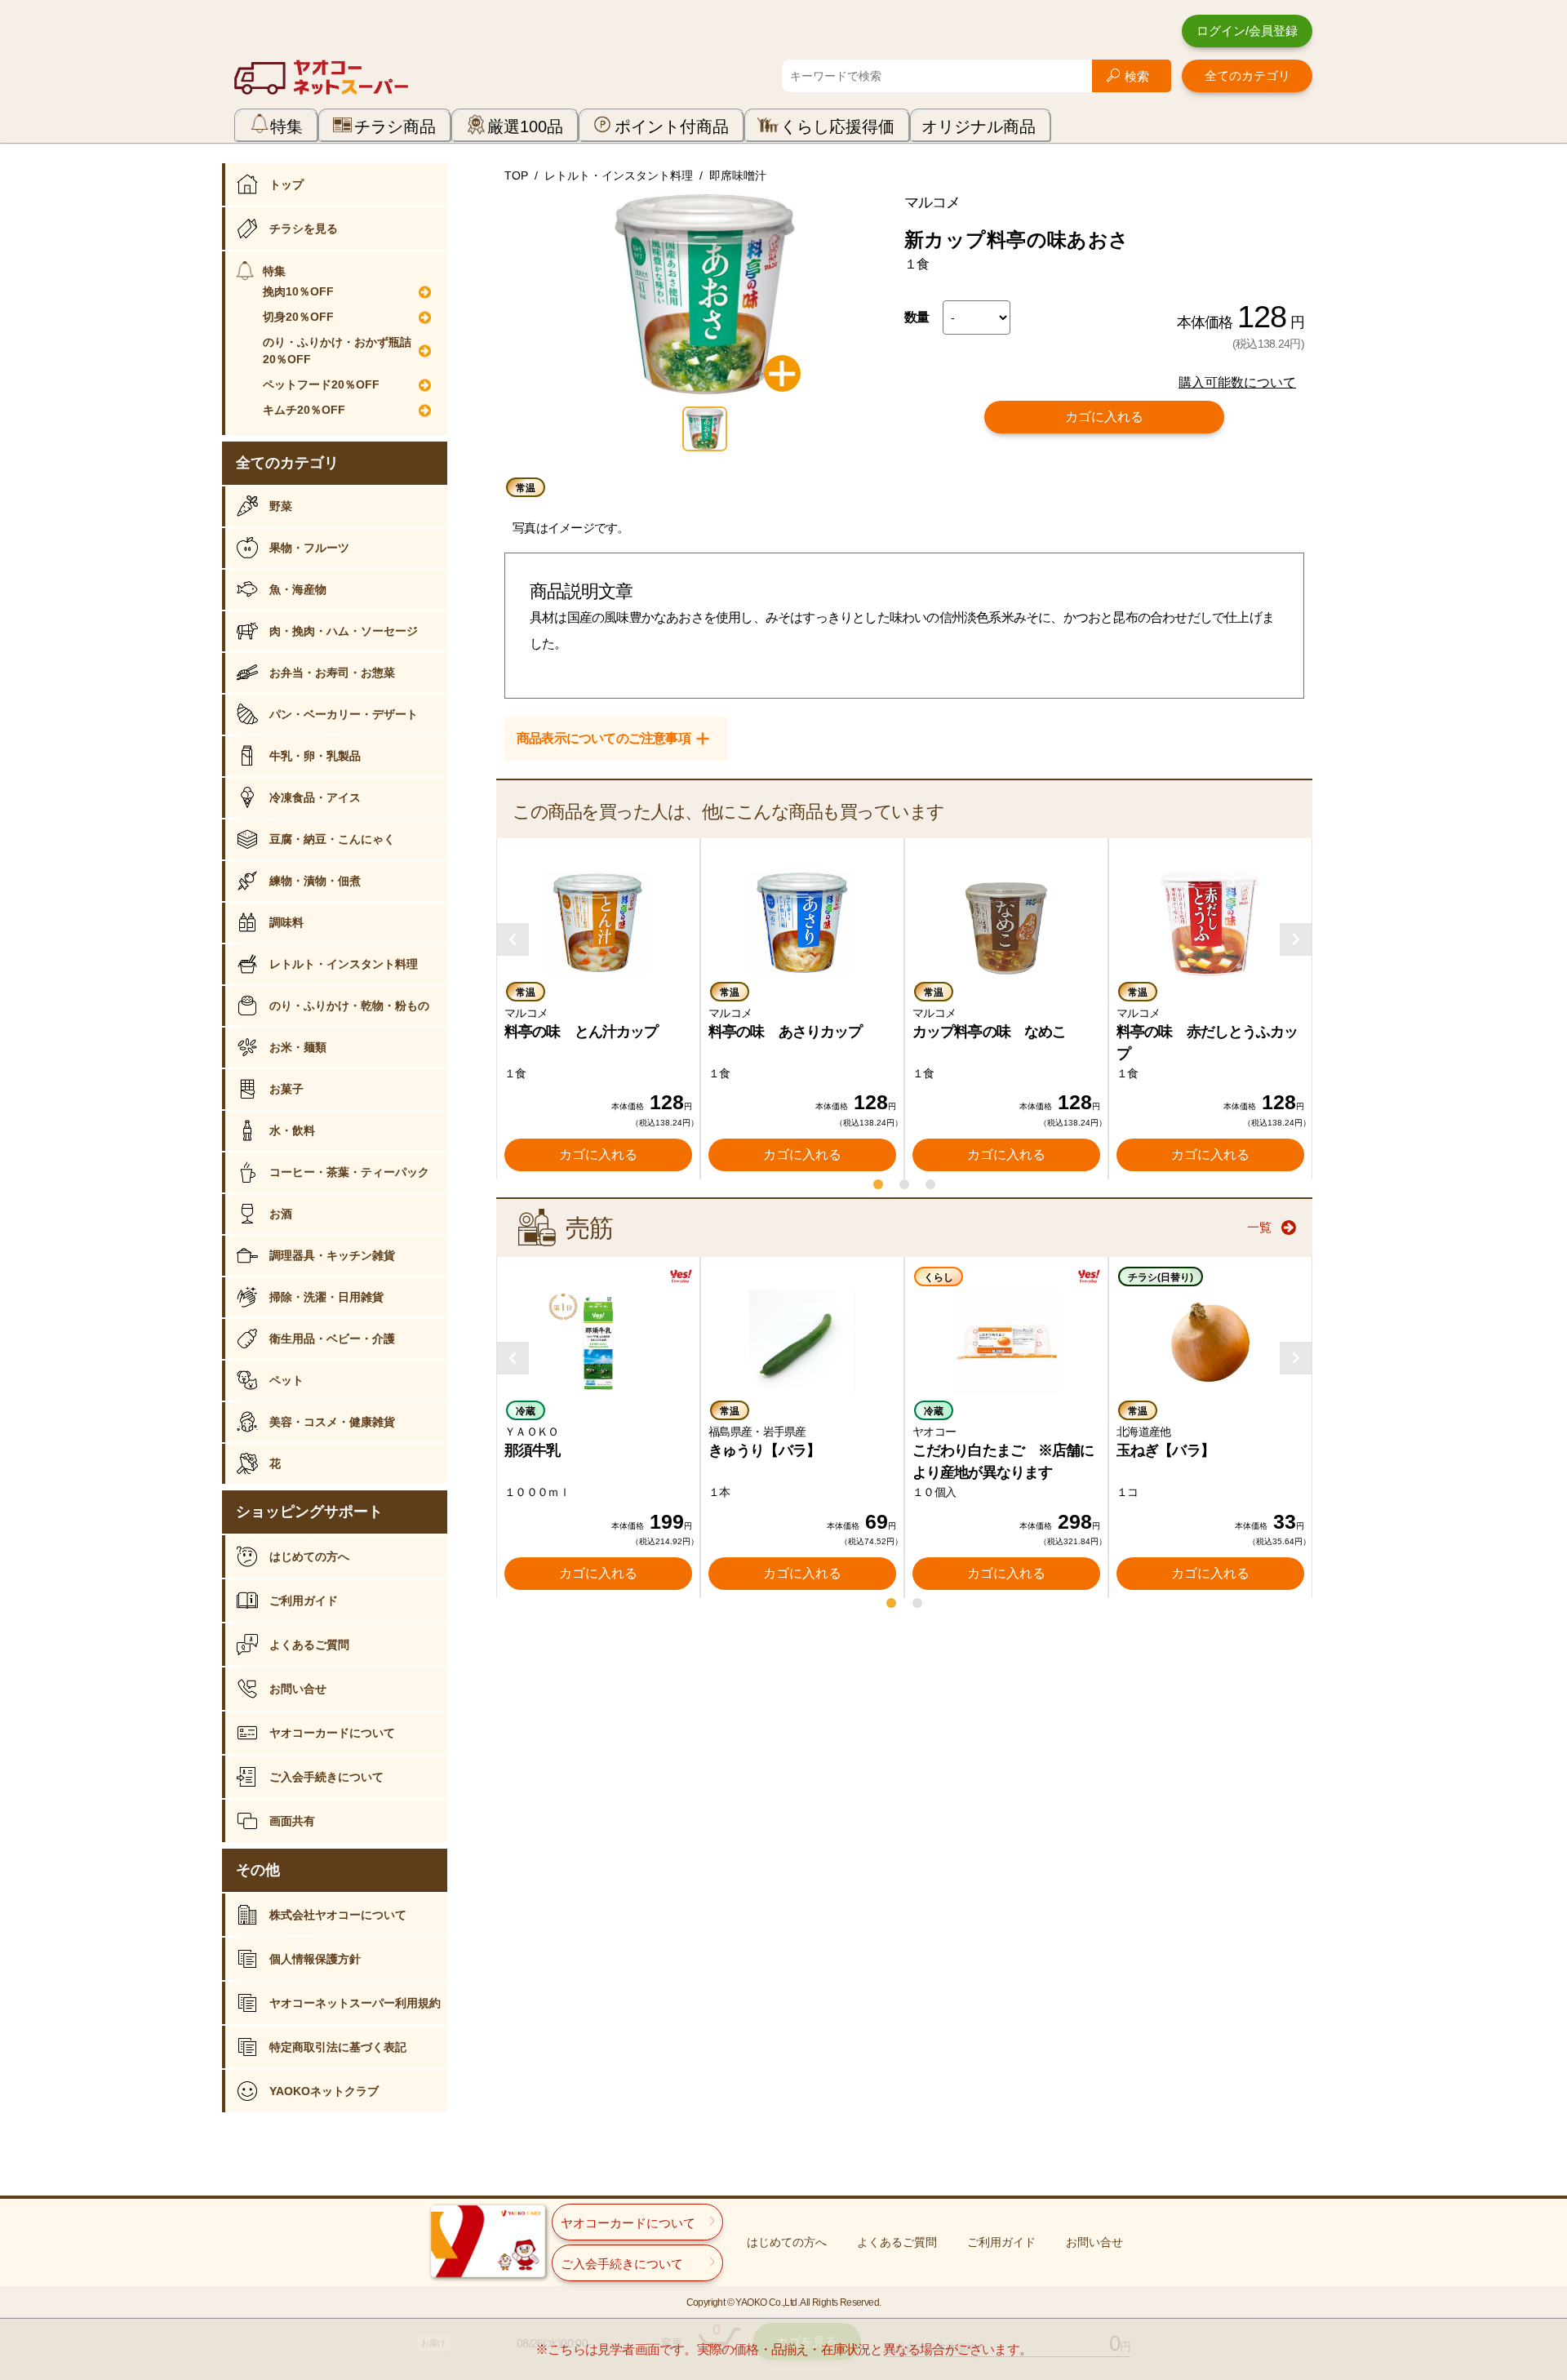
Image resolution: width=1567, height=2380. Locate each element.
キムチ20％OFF (304, 410)
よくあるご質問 (309, 1645)
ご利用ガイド (304, 1601)
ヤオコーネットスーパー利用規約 (355, 2003)
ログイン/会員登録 (1247, 31)
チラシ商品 (395, 127)
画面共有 (292, 1821)
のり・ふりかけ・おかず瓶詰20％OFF (337, 351)
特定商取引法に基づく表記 (338, 2047)
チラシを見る (304, 229)
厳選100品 (525, 127)
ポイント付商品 (672, 127)
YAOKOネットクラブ (324, 2091)
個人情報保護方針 (315, 1959)
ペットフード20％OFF (321, 384)
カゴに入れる (1104, 417)
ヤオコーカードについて (332, 1733)
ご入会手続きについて (326, 1777)
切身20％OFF (298, 317)
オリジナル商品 (979, 127)
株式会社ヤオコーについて (338, 1915)
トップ (286, 184)
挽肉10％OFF (298, 291)
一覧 (1259, 1227)
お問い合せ (298, 1689)
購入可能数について (1237, 382)
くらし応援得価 (837, 127)
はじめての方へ (309, 1556)
